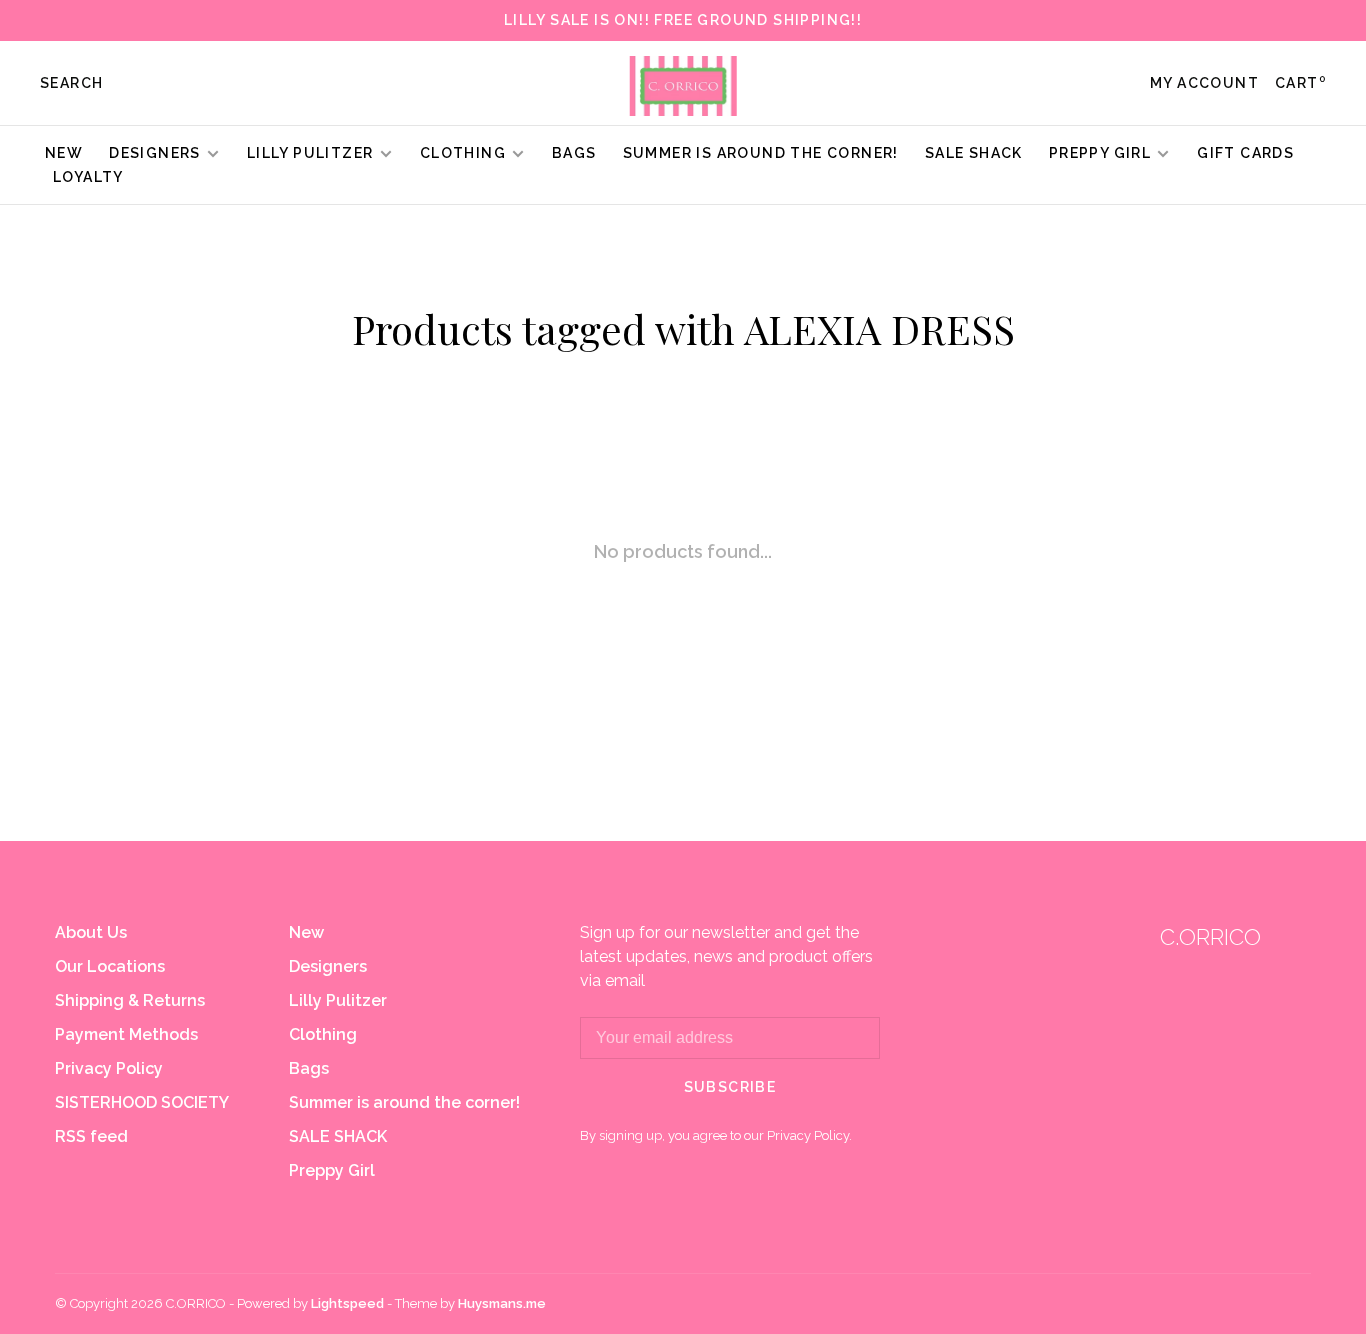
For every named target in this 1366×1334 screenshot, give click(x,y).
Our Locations (110, 966)
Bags (574, 153)
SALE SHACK (974, 153)
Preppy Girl (1100, 153)
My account (1204, 83)
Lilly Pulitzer (312, 153)
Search (71, 83)
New (64, 153)
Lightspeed (347, 1303)
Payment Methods (126, 1034)
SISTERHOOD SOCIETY (142, 1102)
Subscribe (730, 1087)
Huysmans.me (502, 1303)
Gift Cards (1245, 153)
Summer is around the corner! (761, 153)
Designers (155, 153)
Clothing (463, 153)
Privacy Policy (109, 1068)
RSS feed (91, 1136)
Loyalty (88, 177)
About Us (91, 932)
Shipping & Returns (130, 1000)
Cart (1300, 83)
